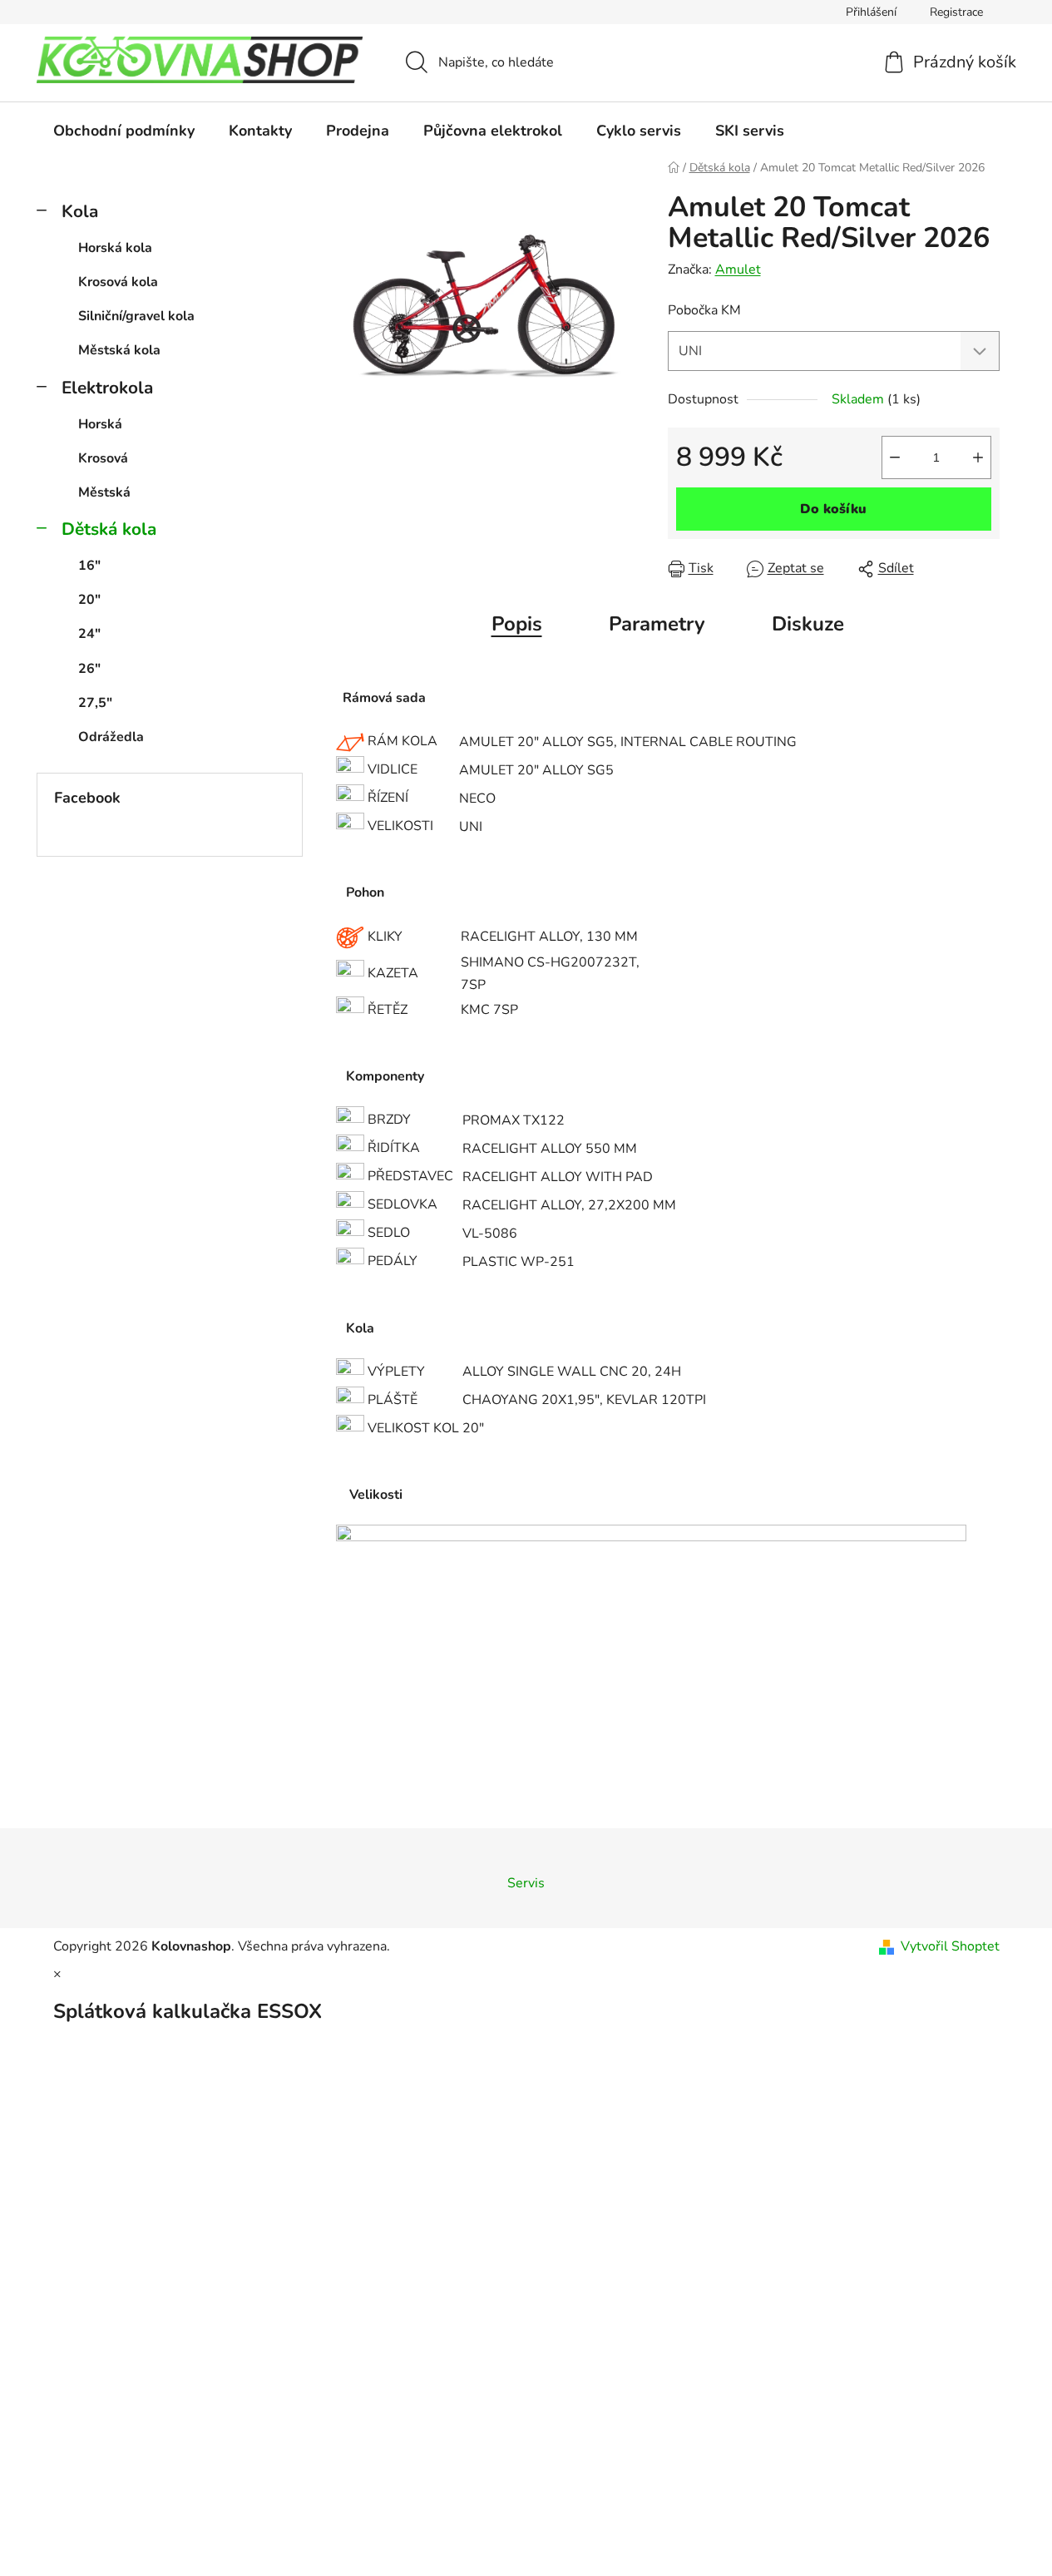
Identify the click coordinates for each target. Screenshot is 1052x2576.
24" (89, 634)
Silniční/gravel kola (136, 316)
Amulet (738, 269)
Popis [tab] (517, 624)
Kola (80, 211)
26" (89, 669)
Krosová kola (118, 282)
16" (89, 566)
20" (89, 600)
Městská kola (119, 350)
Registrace (956, 12)
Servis (526, 1883)
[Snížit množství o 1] (895, 457)
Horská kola (115, 248)
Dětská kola (109, 529)
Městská (104, 492)
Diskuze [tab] (808, 624)
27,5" (95, 703)
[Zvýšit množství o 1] (978, 457)
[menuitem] (124, 131)
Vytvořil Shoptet (950, 1946)
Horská (100, 424)
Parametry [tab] (657, 624)
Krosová (103, 458)
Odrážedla (111, 737)
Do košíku (833, 509)
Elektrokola (107, 388)
